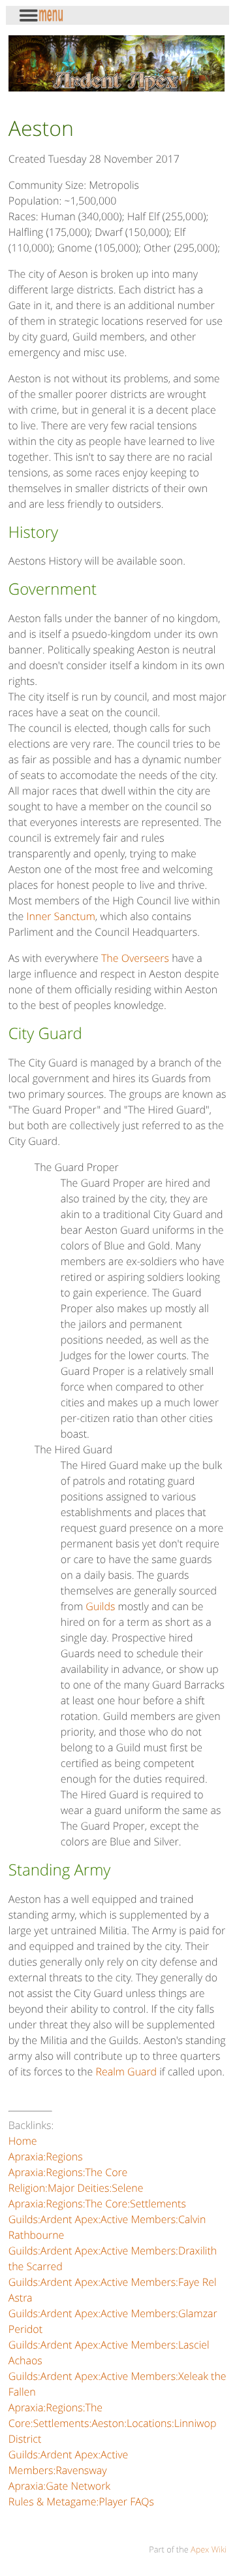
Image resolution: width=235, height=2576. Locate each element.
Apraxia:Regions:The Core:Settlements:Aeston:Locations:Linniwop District (113, 2423)
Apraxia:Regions (46, 2156)
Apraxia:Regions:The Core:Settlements (97, 2204)
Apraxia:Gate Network (59, 2486)
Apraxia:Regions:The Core (68, 2172)
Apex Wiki (209, 2549)
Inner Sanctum (61, 916)
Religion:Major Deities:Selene (76, 2188)
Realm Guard (126, 2072)
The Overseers (135, 958)
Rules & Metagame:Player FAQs (81, 2502)
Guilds (100, 1606)
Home (23, 2141)
